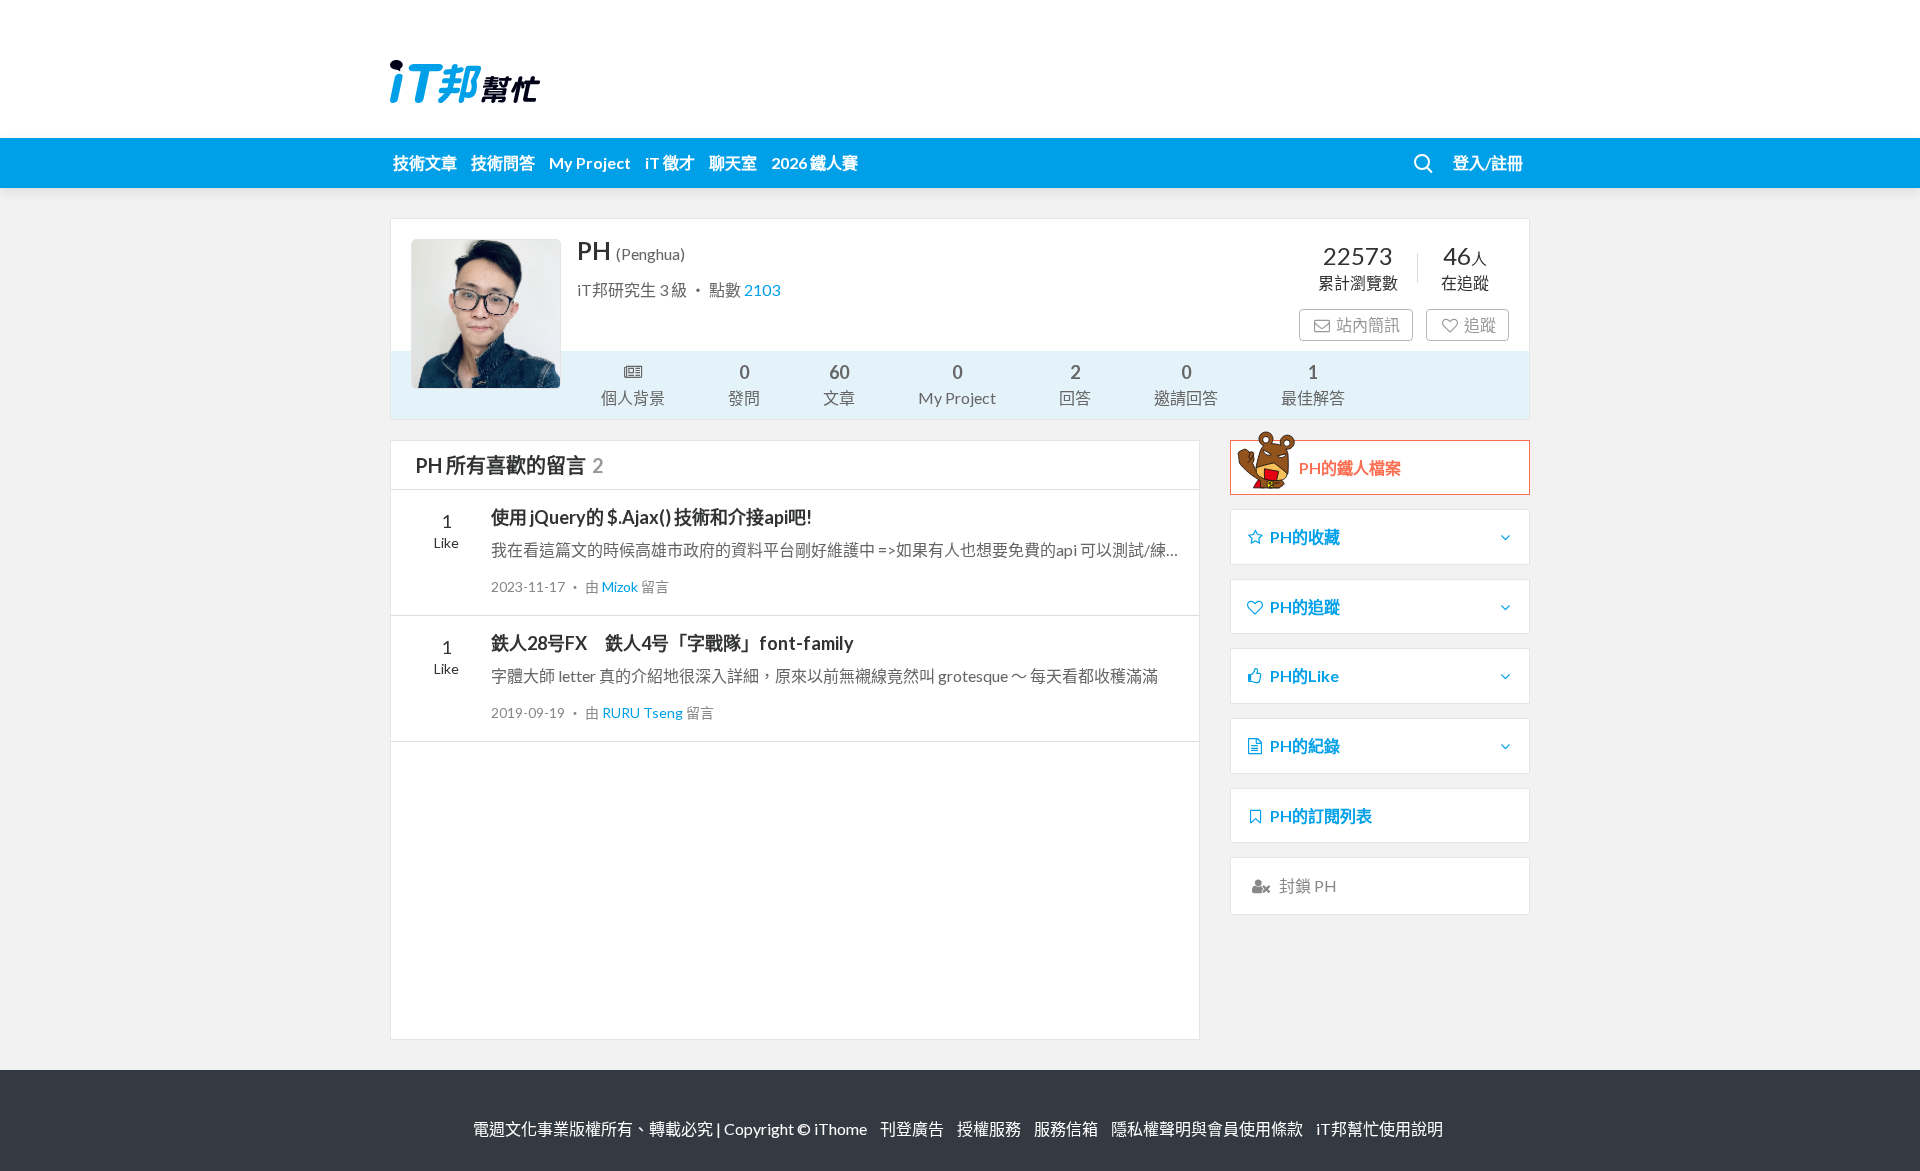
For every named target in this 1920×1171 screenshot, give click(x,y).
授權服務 (989, 1128)
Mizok (621, 586)
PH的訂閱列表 (1321, 815)
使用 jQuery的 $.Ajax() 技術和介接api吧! (651, 517)
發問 (744, 384)
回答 (1075, 384)
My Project (590, 162)
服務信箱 (1066, 1128)
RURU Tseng (644, 712)
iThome (840, 1128)
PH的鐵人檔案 (1350, 467)
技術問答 (503, 162)
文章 (839, 384)
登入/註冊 (1488, 162)
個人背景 (633, 397)
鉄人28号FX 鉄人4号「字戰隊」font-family (672, 643)
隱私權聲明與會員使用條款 (1207, 1128)
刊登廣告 (912, 1128)
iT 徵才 (670, 162)
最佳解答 (1313, 384)
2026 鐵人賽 (814, 162)
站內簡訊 (1368, 324)
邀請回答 (1186, 384)
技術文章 (425, 162)
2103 (762, 289)
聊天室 (733, 162)
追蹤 (1480, 324)
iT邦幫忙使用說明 (1379, 1128)
